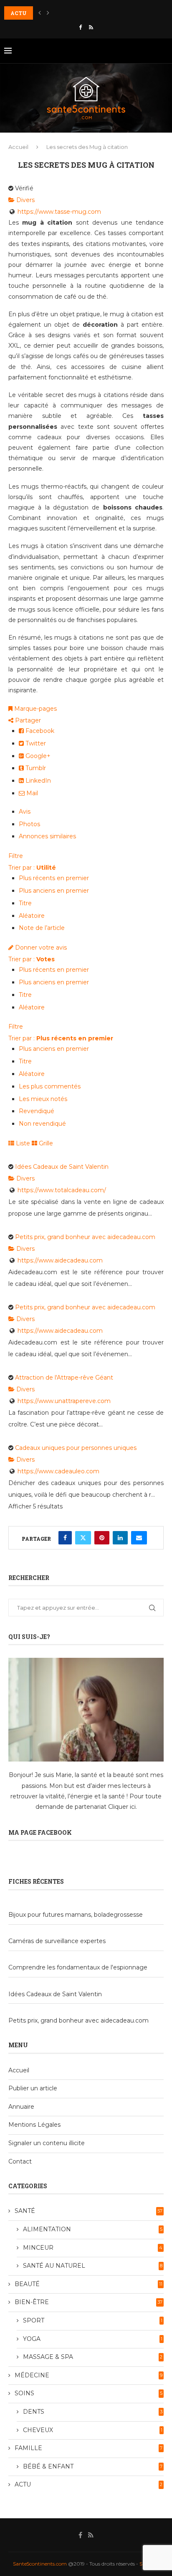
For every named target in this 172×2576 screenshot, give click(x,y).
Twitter (35, 743)
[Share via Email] (139, 1538)
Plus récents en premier (54, 878)
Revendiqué (37, 1111)
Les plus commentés (50, 1086)
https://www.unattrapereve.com (64, 1401)
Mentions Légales (34, 2125)
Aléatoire (32, 916)
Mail (31, 793)
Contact (20, 2161)
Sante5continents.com (40, 2564)
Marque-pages (35, 709)
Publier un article (33, 2088)
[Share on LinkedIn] (120, 1538)
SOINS (89, 2393)
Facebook (39, 731)
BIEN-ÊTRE (89, 2302)
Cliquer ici (122, 1807)
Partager (27, 720)
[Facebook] (80, 27)
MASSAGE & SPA (93, 2357)
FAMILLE (89, 2448)
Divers (25, 200)
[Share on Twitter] (83, 1538)
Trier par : (32, 868)
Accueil (18, 147)
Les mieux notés (43, 1099)
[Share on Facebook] (65, 1538)
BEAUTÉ (89, 2284)
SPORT (93, 2320)
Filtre (16, 856)
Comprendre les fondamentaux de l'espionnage (78, 1967)
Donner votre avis (40, 947)
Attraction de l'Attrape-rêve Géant (64, 1378)
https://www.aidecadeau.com (60, 1260)
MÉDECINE (89, 2375)
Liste (22, 1143)
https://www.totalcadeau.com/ (62, 1190)
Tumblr (35, 768)
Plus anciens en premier (54, 891)
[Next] (48, 13)
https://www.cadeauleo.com (58, 1471)
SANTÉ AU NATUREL (93, 2266)
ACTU (89, 2484)
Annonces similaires (47, 836)
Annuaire (21, 2107)
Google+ (37, 756)
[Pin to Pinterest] (102, 1538)
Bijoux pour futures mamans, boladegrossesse (76, 1915)
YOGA (93, 2339)
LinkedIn (37, 781)
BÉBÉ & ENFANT (93, 2466)
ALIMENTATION (93, 2229)
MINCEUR (93, 2248)
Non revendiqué (42, 1124)
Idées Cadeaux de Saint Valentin (62, 1167)
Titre (25, 903)
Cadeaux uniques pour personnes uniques (76, 1448)
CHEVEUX (93, 2430)
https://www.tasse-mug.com (59, 212)
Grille (45, 1143)
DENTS (93, 2412)
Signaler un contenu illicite (47, 2143)
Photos (29, 824)
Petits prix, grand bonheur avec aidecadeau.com (85, 1237)
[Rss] (91, 27)
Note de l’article (42, 928)
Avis (25, 812)
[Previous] (40, 13)
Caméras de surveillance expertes (57, 1941)
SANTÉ (89, 2211)
